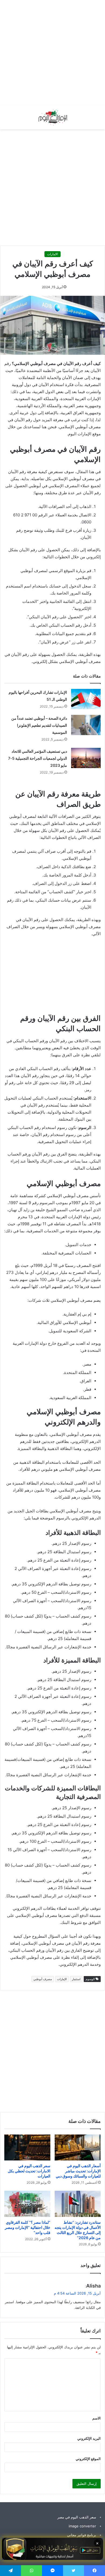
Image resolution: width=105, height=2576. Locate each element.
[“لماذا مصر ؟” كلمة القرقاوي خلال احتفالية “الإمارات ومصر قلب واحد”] (27, 2204)
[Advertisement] (52, 53)
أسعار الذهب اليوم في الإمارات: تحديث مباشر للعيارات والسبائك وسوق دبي (78, 2171)
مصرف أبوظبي (43, 1979)
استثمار (76, 1979)
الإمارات (62, 1979)
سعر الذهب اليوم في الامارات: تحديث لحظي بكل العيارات (29, 2171)
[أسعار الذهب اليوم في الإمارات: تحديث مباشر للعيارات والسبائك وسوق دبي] (78, 2147)
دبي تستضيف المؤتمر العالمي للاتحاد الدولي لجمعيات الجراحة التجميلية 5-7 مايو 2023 (38, 758)
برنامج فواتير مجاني (82, 2535)
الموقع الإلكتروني (88, 2459)
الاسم (97, 2418)
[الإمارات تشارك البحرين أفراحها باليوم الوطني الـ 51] (86, 699)
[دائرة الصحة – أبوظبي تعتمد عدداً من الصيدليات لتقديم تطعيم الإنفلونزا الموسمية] (86, 725)
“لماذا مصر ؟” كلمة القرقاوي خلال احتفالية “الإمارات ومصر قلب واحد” (28, 2227)
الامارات (52, 254)
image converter (82, 2526)
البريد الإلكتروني (89, 2438)
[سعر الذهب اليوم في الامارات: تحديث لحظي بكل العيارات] (27, 2147)
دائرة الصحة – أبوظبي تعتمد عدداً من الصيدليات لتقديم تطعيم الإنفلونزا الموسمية (39, 725)
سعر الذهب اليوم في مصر (77, 2517)
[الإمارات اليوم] (52, 117)
